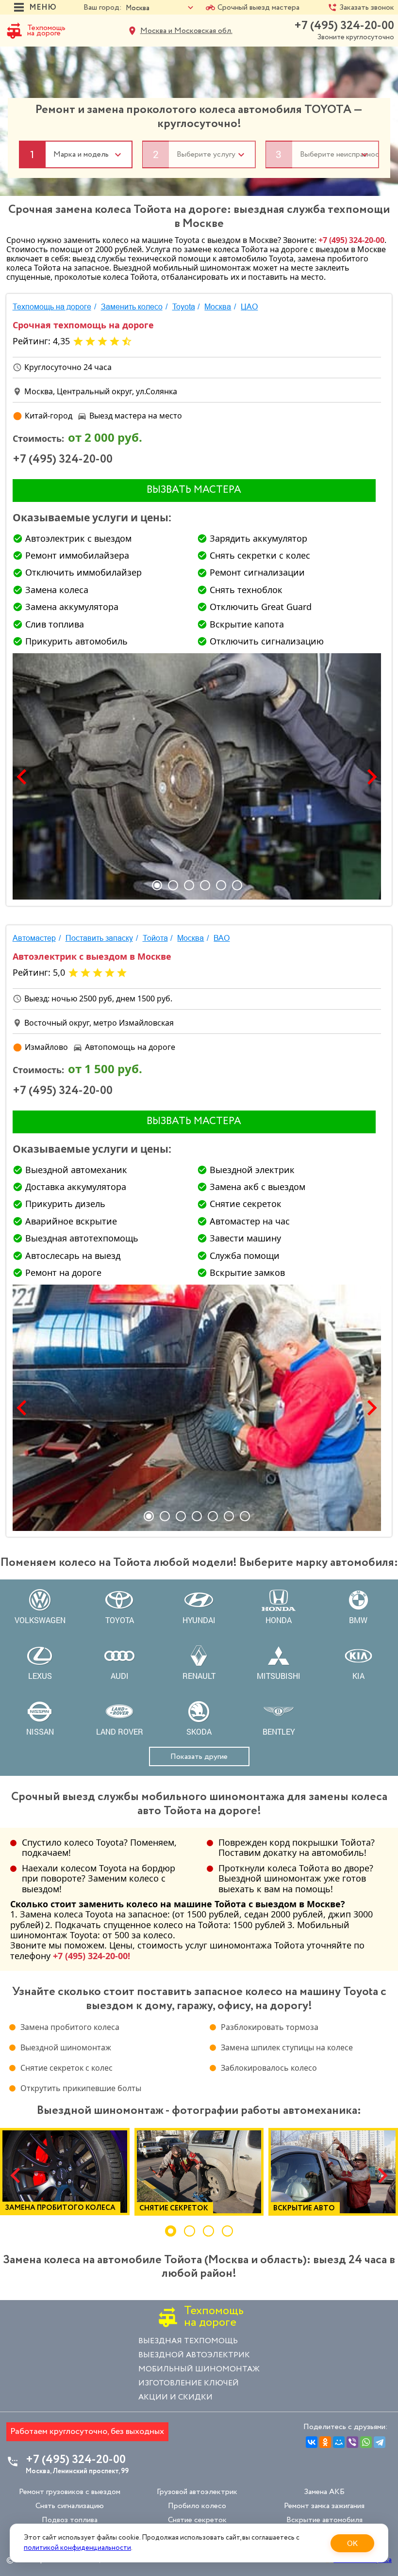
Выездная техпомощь (188, 2341)
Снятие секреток (197, 2520)
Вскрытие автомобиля (324, 2520)
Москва (218, 307)
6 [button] (237, 885)
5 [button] (221, 885)
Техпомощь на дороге (46, 31)
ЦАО (249, 307)
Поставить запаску (99, 938)
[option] (197, 776)
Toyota (184, 307)
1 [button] (157, 885)
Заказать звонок (367, 8)
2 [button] (173, 885)
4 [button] (205, 885)
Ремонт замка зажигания (324, 2506)
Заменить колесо (132, 307)
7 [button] (245, 1516)
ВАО (222, 938)
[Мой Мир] (339, 2442)
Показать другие (199, 1757)
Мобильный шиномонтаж (199, 2369)
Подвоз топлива (70, 2520)
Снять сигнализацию (70, 2506)
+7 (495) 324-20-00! (91, 1956)
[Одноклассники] (325, 2442)
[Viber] (352, 2442)
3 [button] (189, 885)
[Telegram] (380, 2442)
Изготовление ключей (189, 2383)
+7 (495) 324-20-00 (344, 26)
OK (352, 2543)
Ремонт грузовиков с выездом (70, 2492)
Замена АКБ (324, 2492)
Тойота (155, 938)
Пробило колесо (197, 2506)
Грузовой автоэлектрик (197, 2492)
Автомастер (34, 938)
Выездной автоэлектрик (194, 2355)
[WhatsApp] (366, 2442)
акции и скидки (175, 2397)
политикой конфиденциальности (77, 2548)
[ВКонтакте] (312, 2442)
